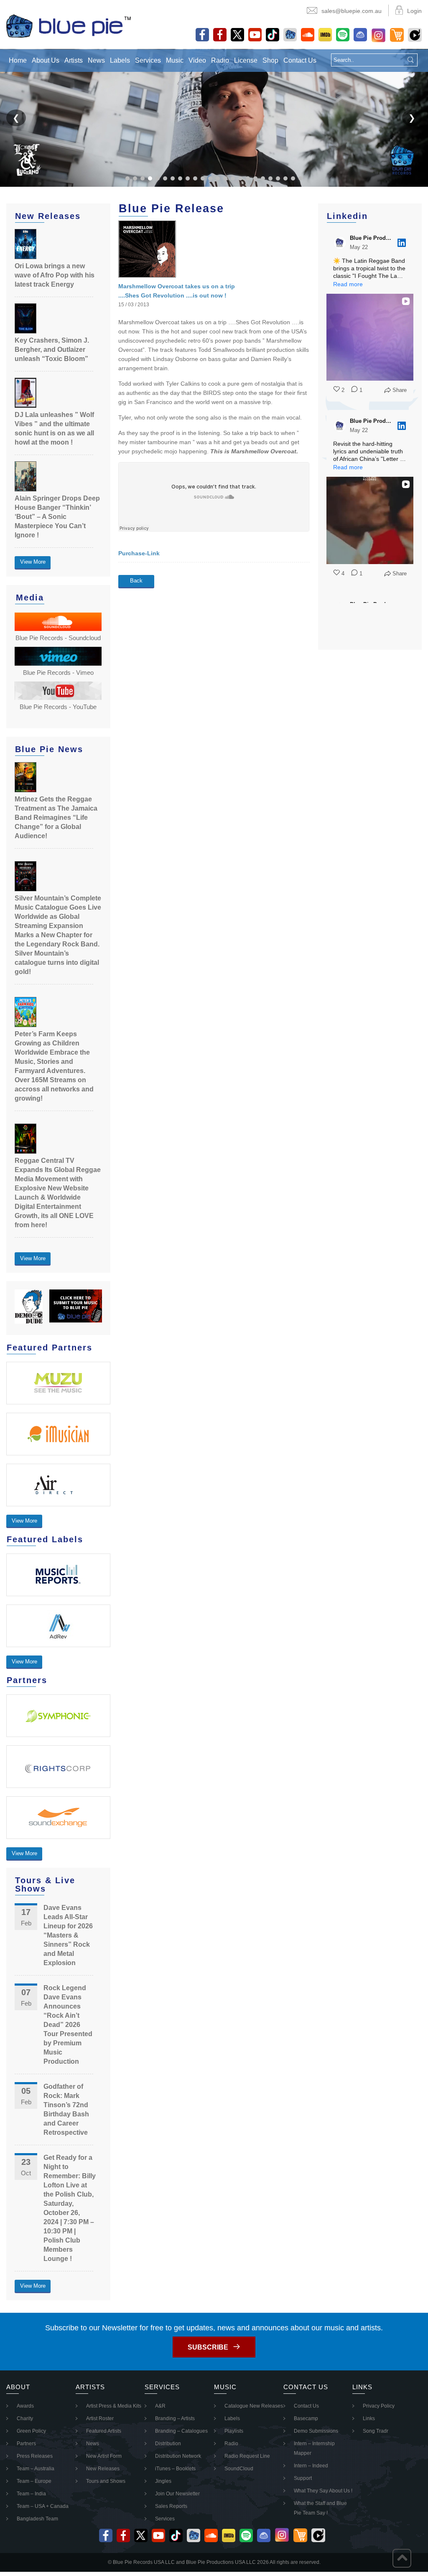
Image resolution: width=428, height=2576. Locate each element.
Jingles (163, 2481)
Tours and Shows (106, 2481)
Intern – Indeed (311, 2466)
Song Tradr (376, 2431)
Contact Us (300, 60)
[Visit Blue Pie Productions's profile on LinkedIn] (340, 243)
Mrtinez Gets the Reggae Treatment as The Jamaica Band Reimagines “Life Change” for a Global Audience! (56, 818)
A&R (160, 2406)
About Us (46, 60)
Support (303, 2478)
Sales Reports (171, 2506)
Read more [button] (348, 284)
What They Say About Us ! (323, 2491)
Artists (74, 60)
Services (148, 60)
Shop (270, 60)
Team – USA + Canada (43, 2506)
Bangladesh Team (37, 2519)
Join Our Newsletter (177, 2494)
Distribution (168, 2444)
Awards (25, 2406)
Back (136, 581)
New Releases (103, 2469)
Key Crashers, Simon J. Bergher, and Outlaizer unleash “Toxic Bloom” (52, 350)
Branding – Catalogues (181, 2431)
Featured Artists (104, 2431)
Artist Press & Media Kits (114, 2406)
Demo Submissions (316, 2431)
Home (18, 60)
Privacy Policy (379, 2406)
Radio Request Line (247, 2456)
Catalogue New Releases (254, 2406)
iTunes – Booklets (175, 2469)
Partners (26, 2444)
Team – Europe (34, 2481)
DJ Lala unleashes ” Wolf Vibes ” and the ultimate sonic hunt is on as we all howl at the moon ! (54, 428)
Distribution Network (178, 2456)
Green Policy (31, 2431)
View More (33, 562)
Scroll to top (402, 2558)
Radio (220, 60)
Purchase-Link (139, 553)
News (96, 60)
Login (414, 11)
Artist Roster (100, 2418)
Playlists (234, 2431)
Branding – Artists (175, 2418)
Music (175, 60)
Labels (120, 60)
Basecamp (306, 2418)
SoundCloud (239, 2469)
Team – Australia (36, 2469)
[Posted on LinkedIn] (402, 243)
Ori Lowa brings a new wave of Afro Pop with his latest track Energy (55, 275)
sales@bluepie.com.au (352, 11)
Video (197, 60)
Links (369, 2418)
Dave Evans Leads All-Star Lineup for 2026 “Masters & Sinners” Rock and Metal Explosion (68, 1935)
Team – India (31, 2494)
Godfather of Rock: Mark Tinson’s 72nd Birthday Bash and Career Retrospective (66, 2109)
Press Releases (35, 2456)
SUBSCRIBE (208, 2347)
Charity (25, 2418)
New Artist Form (104, 2456)
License (246, 60)
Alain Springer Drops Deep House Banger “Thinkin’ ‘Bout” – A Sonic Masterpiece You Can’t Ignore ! (57, 517)
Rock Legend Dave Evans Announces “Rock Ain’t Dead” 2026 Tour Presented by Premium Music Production (68, 2025)
